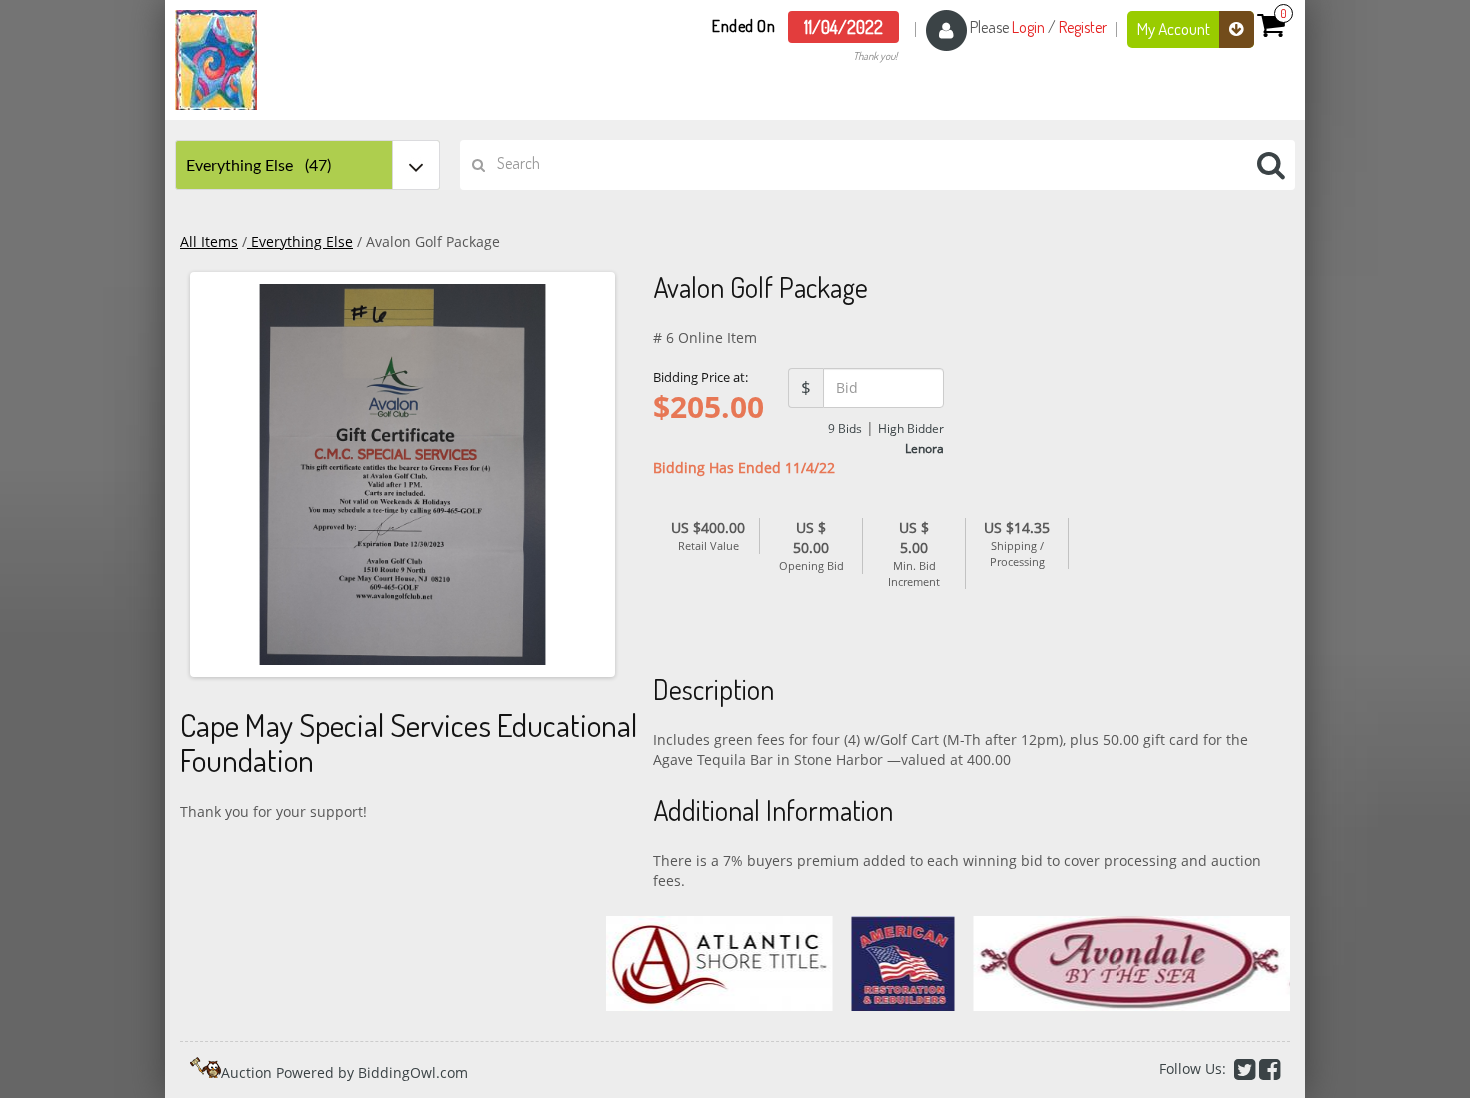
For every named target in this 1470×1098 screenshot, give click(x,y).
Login (1028, 27)
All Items (209, 241)
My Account (1175, 28)
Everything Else (300, 241)
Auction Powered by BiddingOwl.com (344, 1072)
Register (1083, 27)
